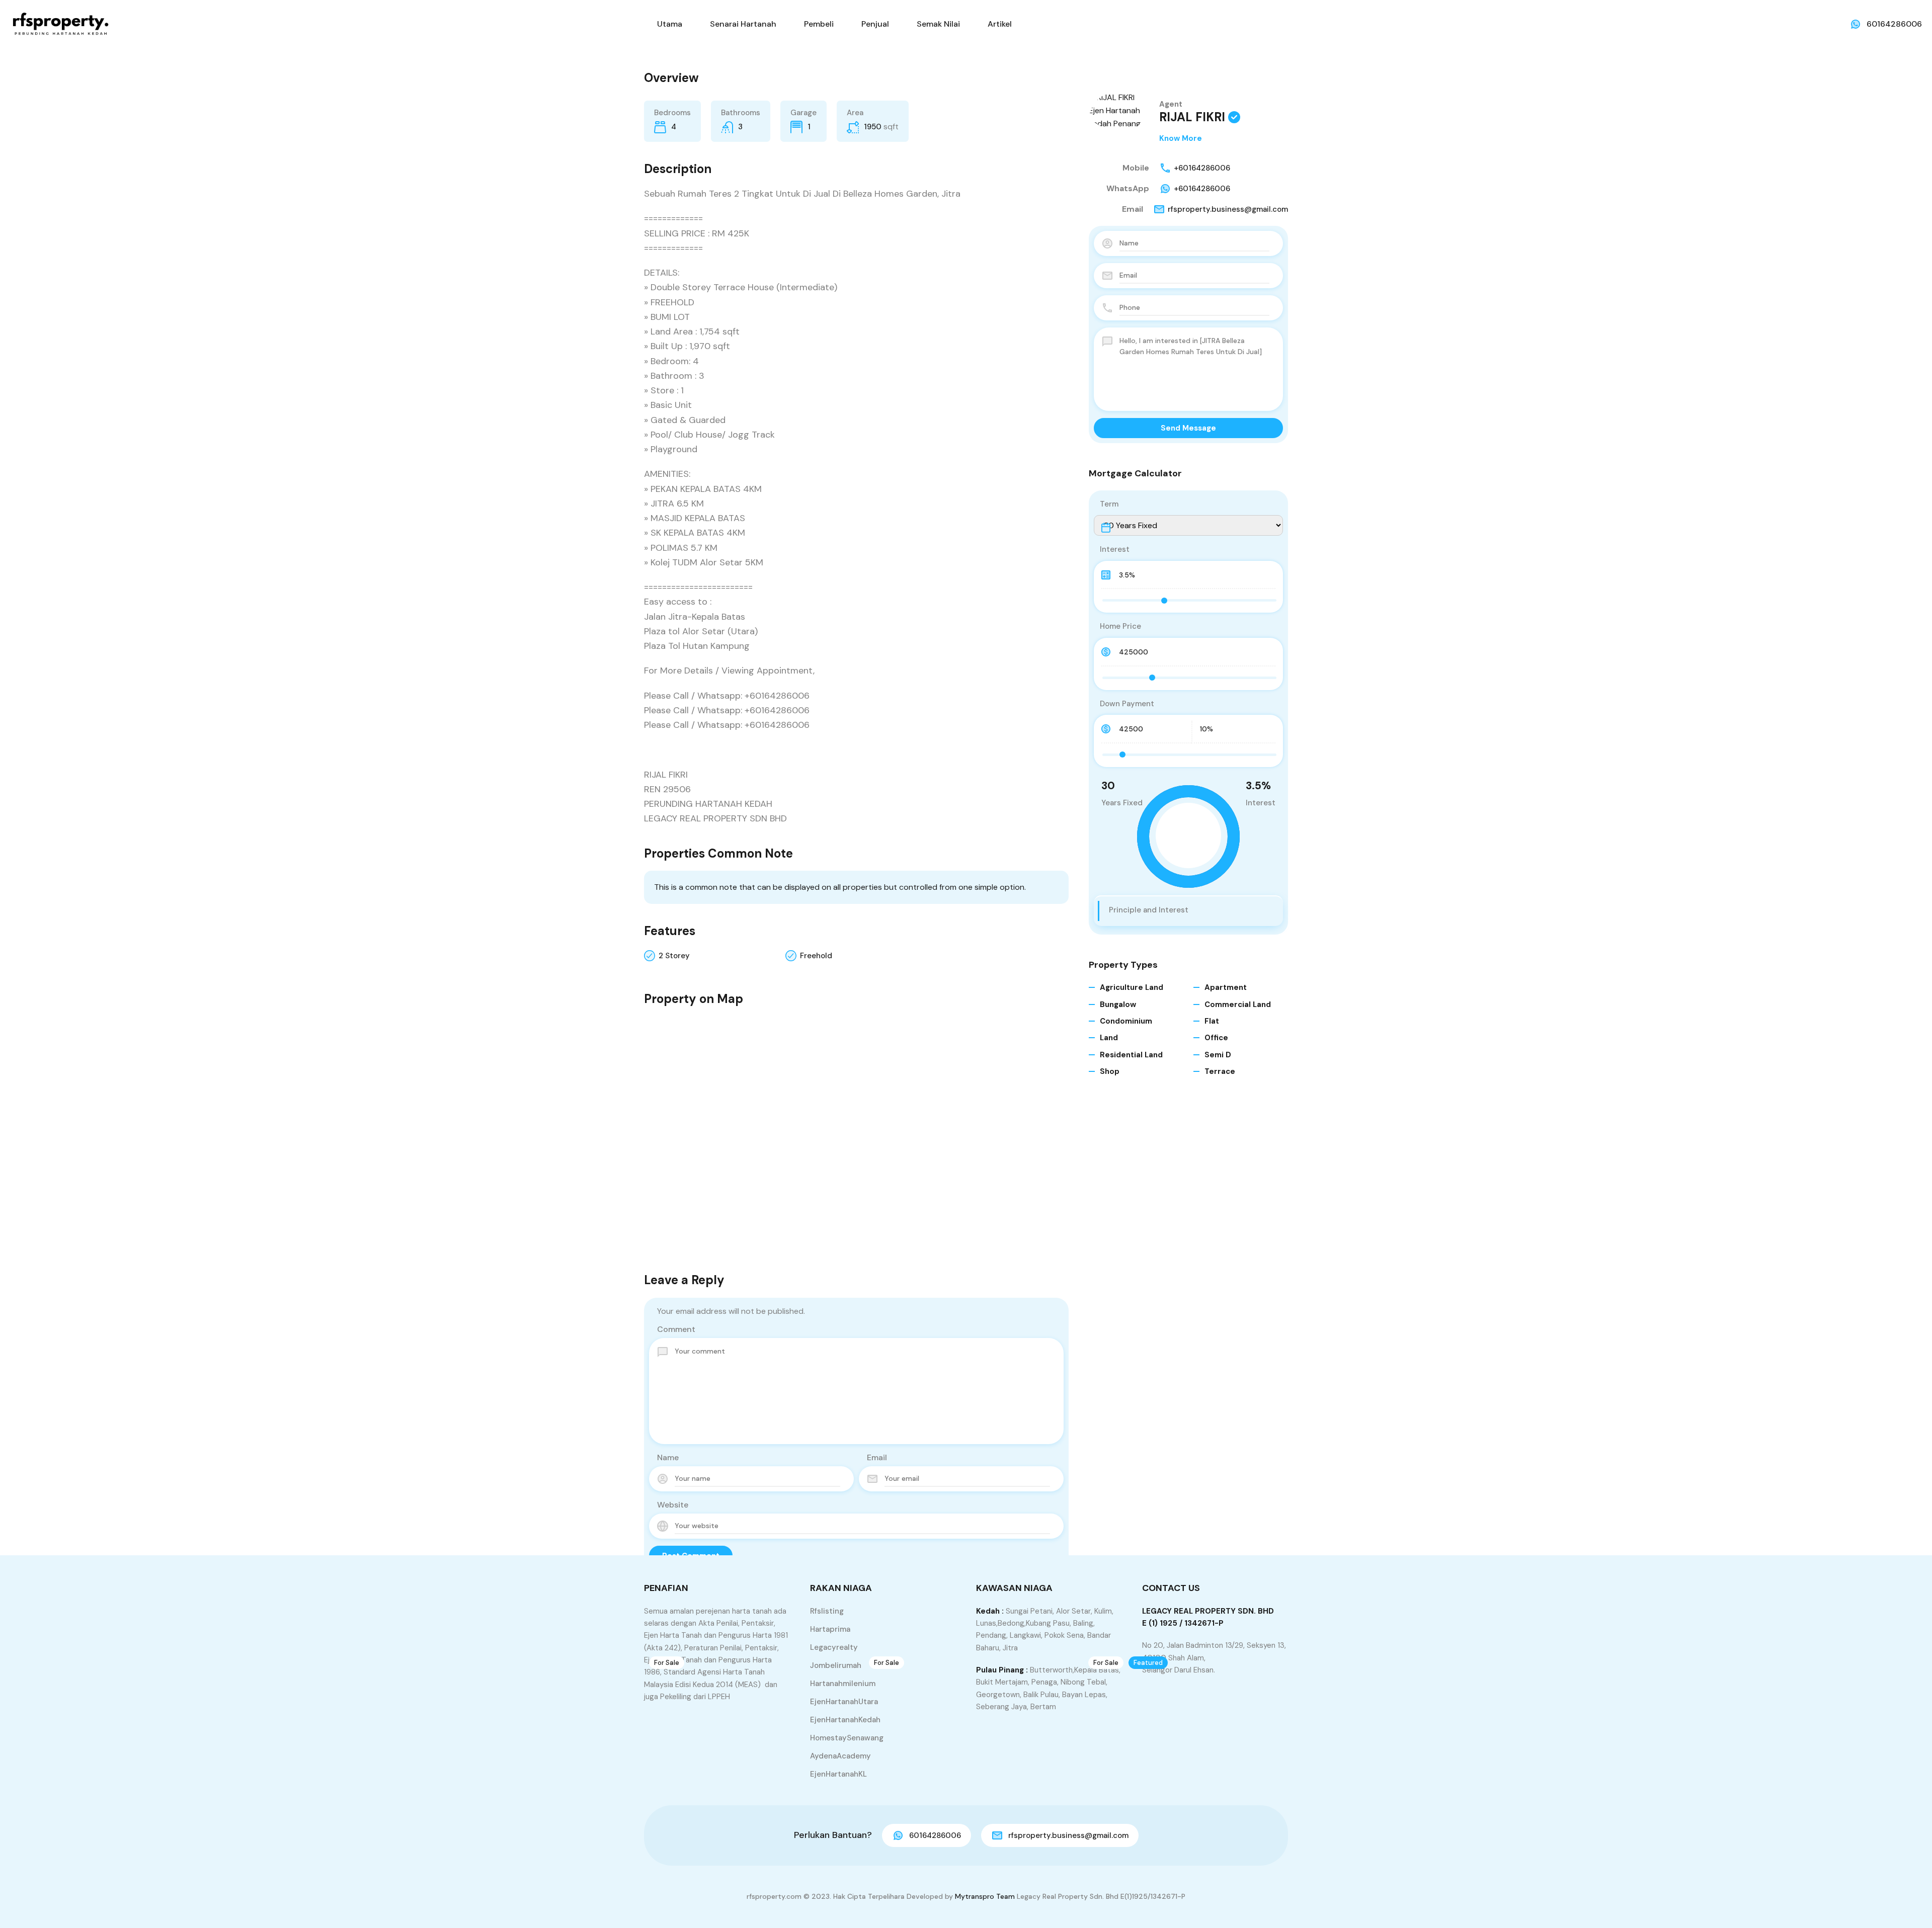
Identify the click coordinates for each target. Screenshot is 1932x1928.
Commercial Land (1238, 1004)
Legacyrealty (834, 1647)
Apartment (1226, 987)
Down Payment (1127, 704)
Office (1216, 1038)
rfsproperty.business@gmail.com (1228, 209)
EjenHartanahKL (838, 1774)
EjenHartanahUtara (844, 1702)
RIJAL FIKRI (1192, 117)
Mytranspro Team (985, 1896)
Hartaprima (830, 1629)
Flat (1212, 1021)
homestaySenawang (847, 1738)
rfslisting (827, 1611)
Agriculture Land (1132, 987)
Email (877, 1457)
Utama (670, 24)
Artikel (1000, 24)
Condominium (1126, 1021)
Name (668, 1457)
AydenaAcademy (840, 1756)
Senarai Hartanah (743, 24)
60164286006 (1894, 24)
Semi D (1218, 1055)
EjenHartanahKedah (845, 1720)
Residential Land (1131, 1055)
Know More (1181, 138)
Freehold (816, 956)
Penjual (875, 24)
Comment (676, 1329)
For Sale (667, 1663)
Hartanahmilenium (843, 1684)
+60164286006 (1202, 168)
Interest (1115, 549)
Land (1109, 1038)
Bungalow (1118, 1004)
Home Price (1120, 626)
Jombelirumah (836, 1665)
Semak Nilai (938, 24)
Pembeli (819, 24)
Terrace (1220, 1071)
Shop (1110, 1071)
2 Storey (674, 956)
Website (673, 1505)
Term (1109, 504)
